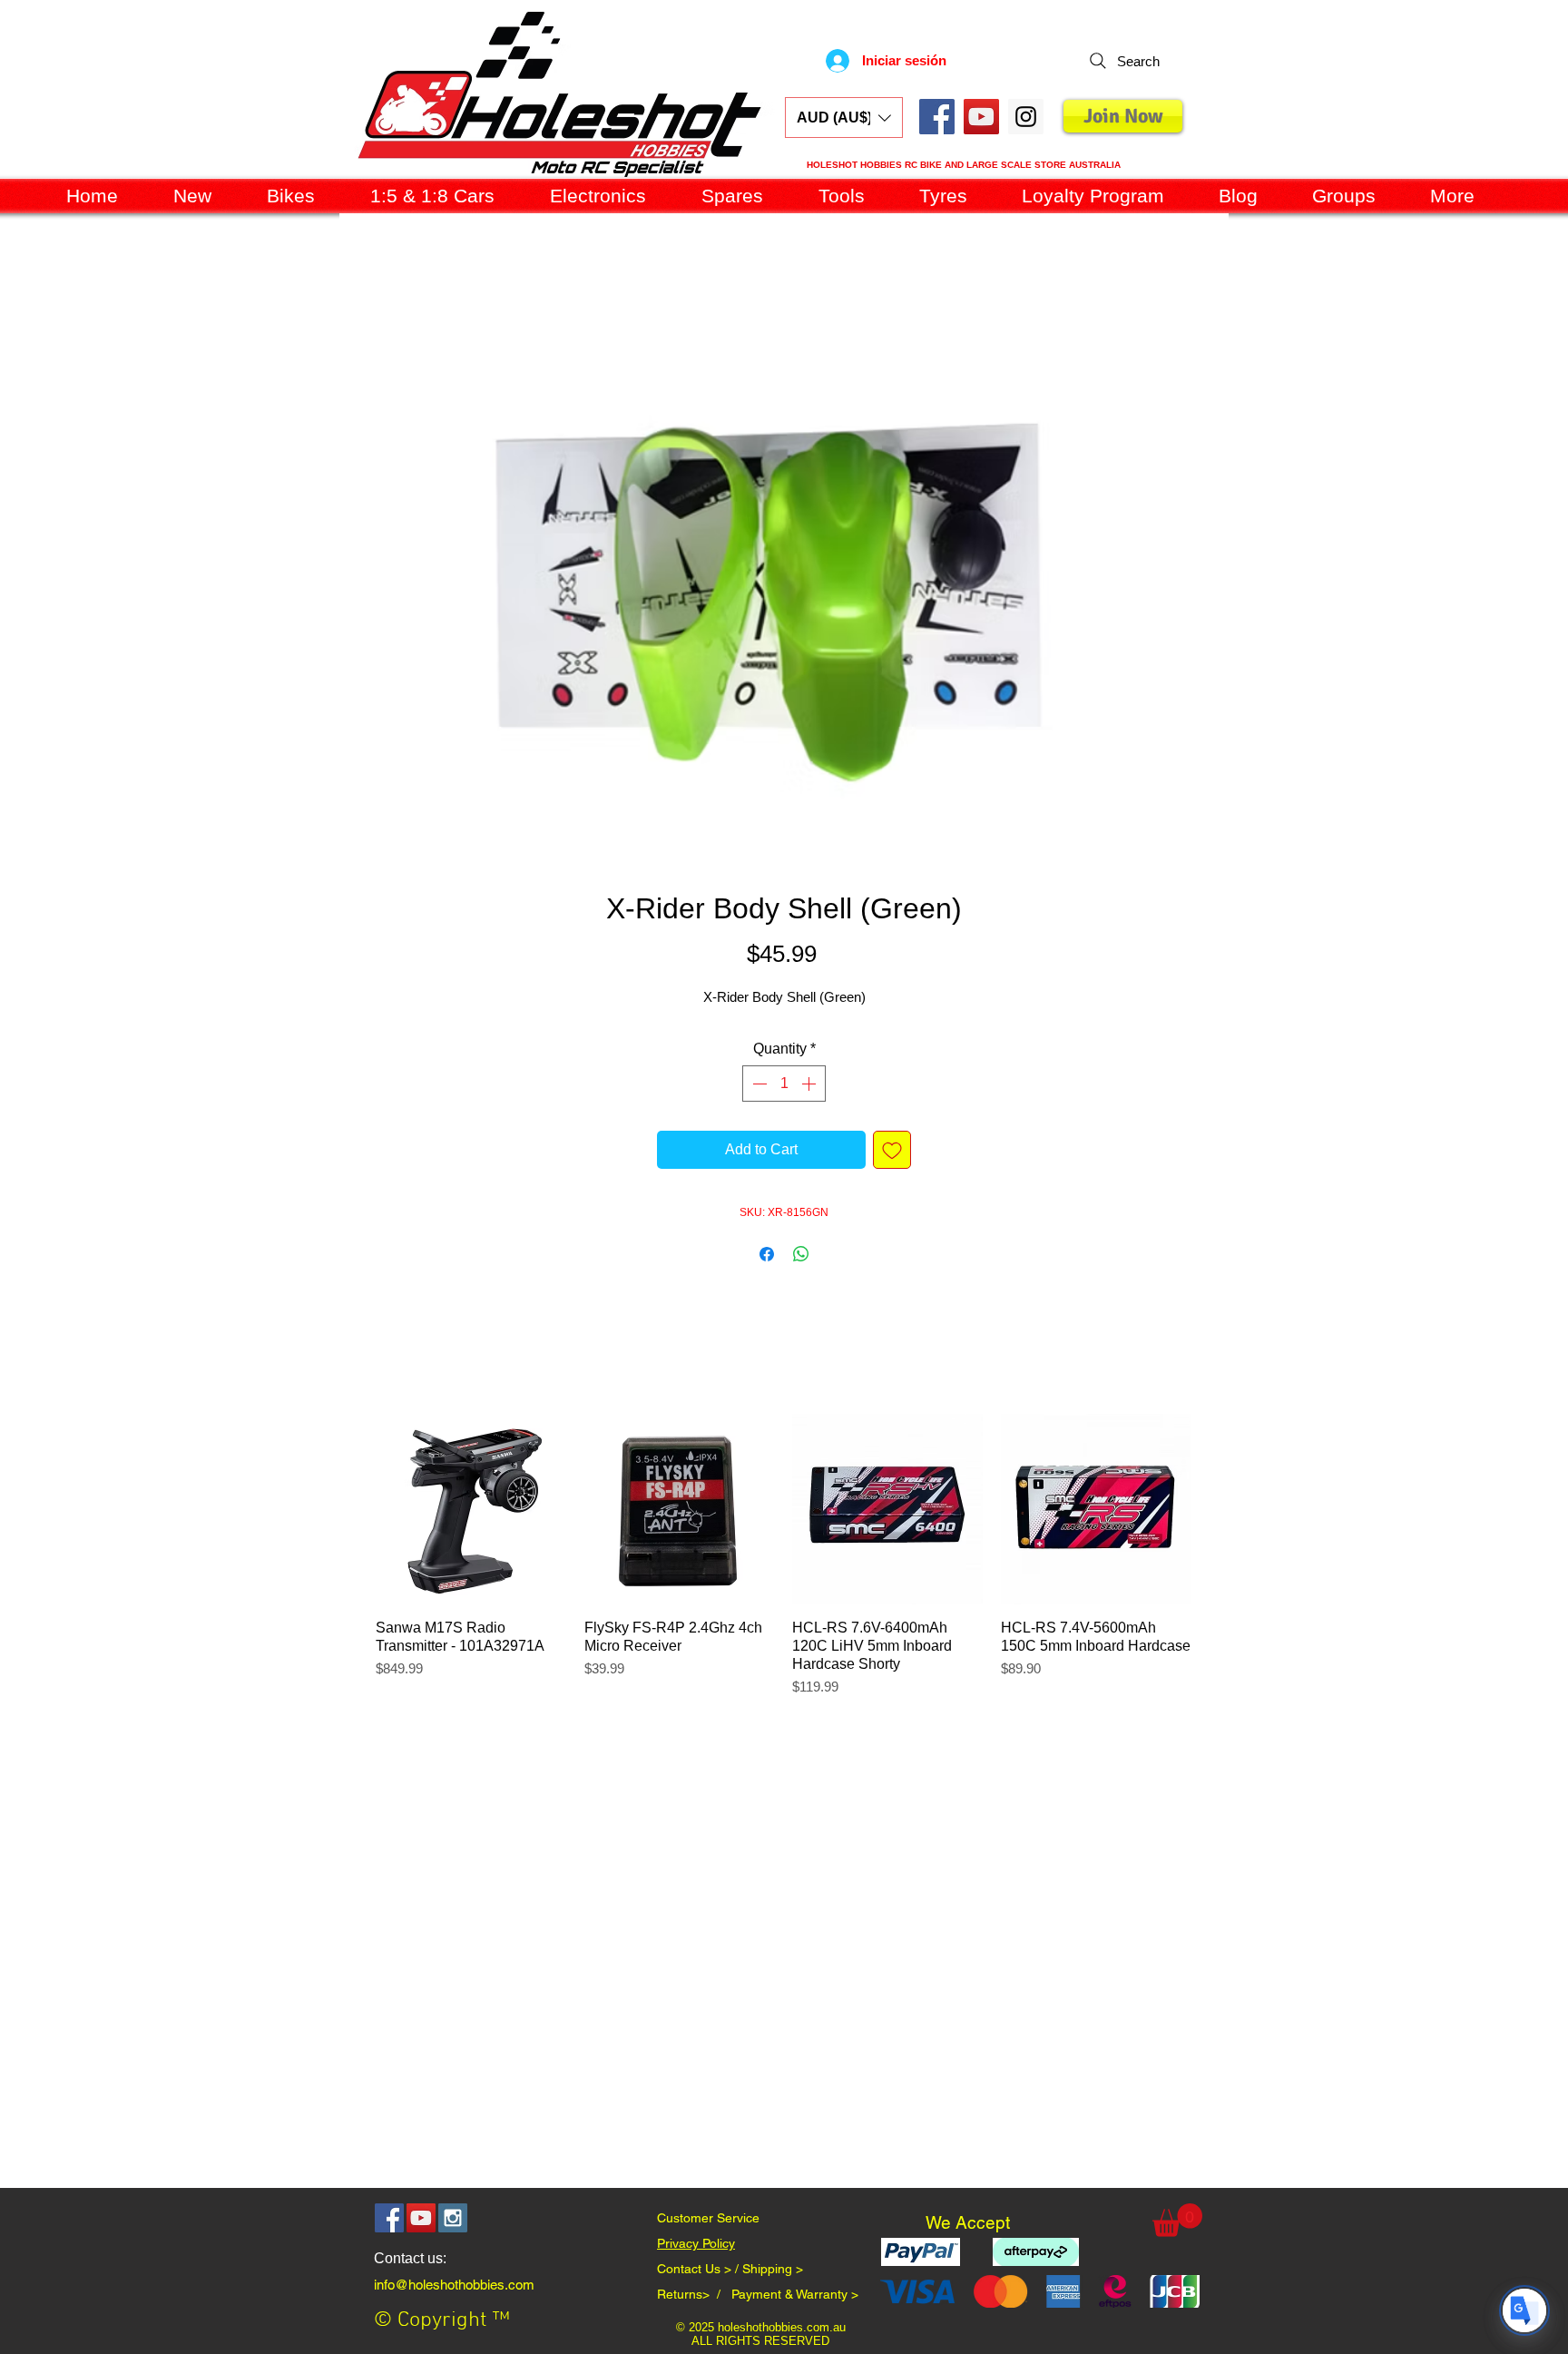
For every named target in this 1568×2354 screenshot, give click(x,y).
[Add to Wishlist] (892, 1153)
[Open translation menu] (1524, 2310)
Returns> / (694, 2298)
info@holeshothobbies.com (454, 2288)
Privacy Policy (696, 2247)
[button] (844, 118)
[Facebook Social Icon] (937, 117)
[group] (783, 1568)
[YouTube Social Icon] (981, 117)
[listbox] (844, 118)
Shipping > (773, 2272)
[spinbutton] (784, 1087)
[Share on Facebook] (767, 1258)
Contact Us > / (700, 2272)
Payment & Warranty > (795, 2298)
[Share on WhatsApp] (801, 1258)
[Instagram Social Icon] (453, 2222)
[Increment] (810, 1087)
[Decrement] (758, 1087)
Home (359, 284)
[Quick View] (471, 1513)
